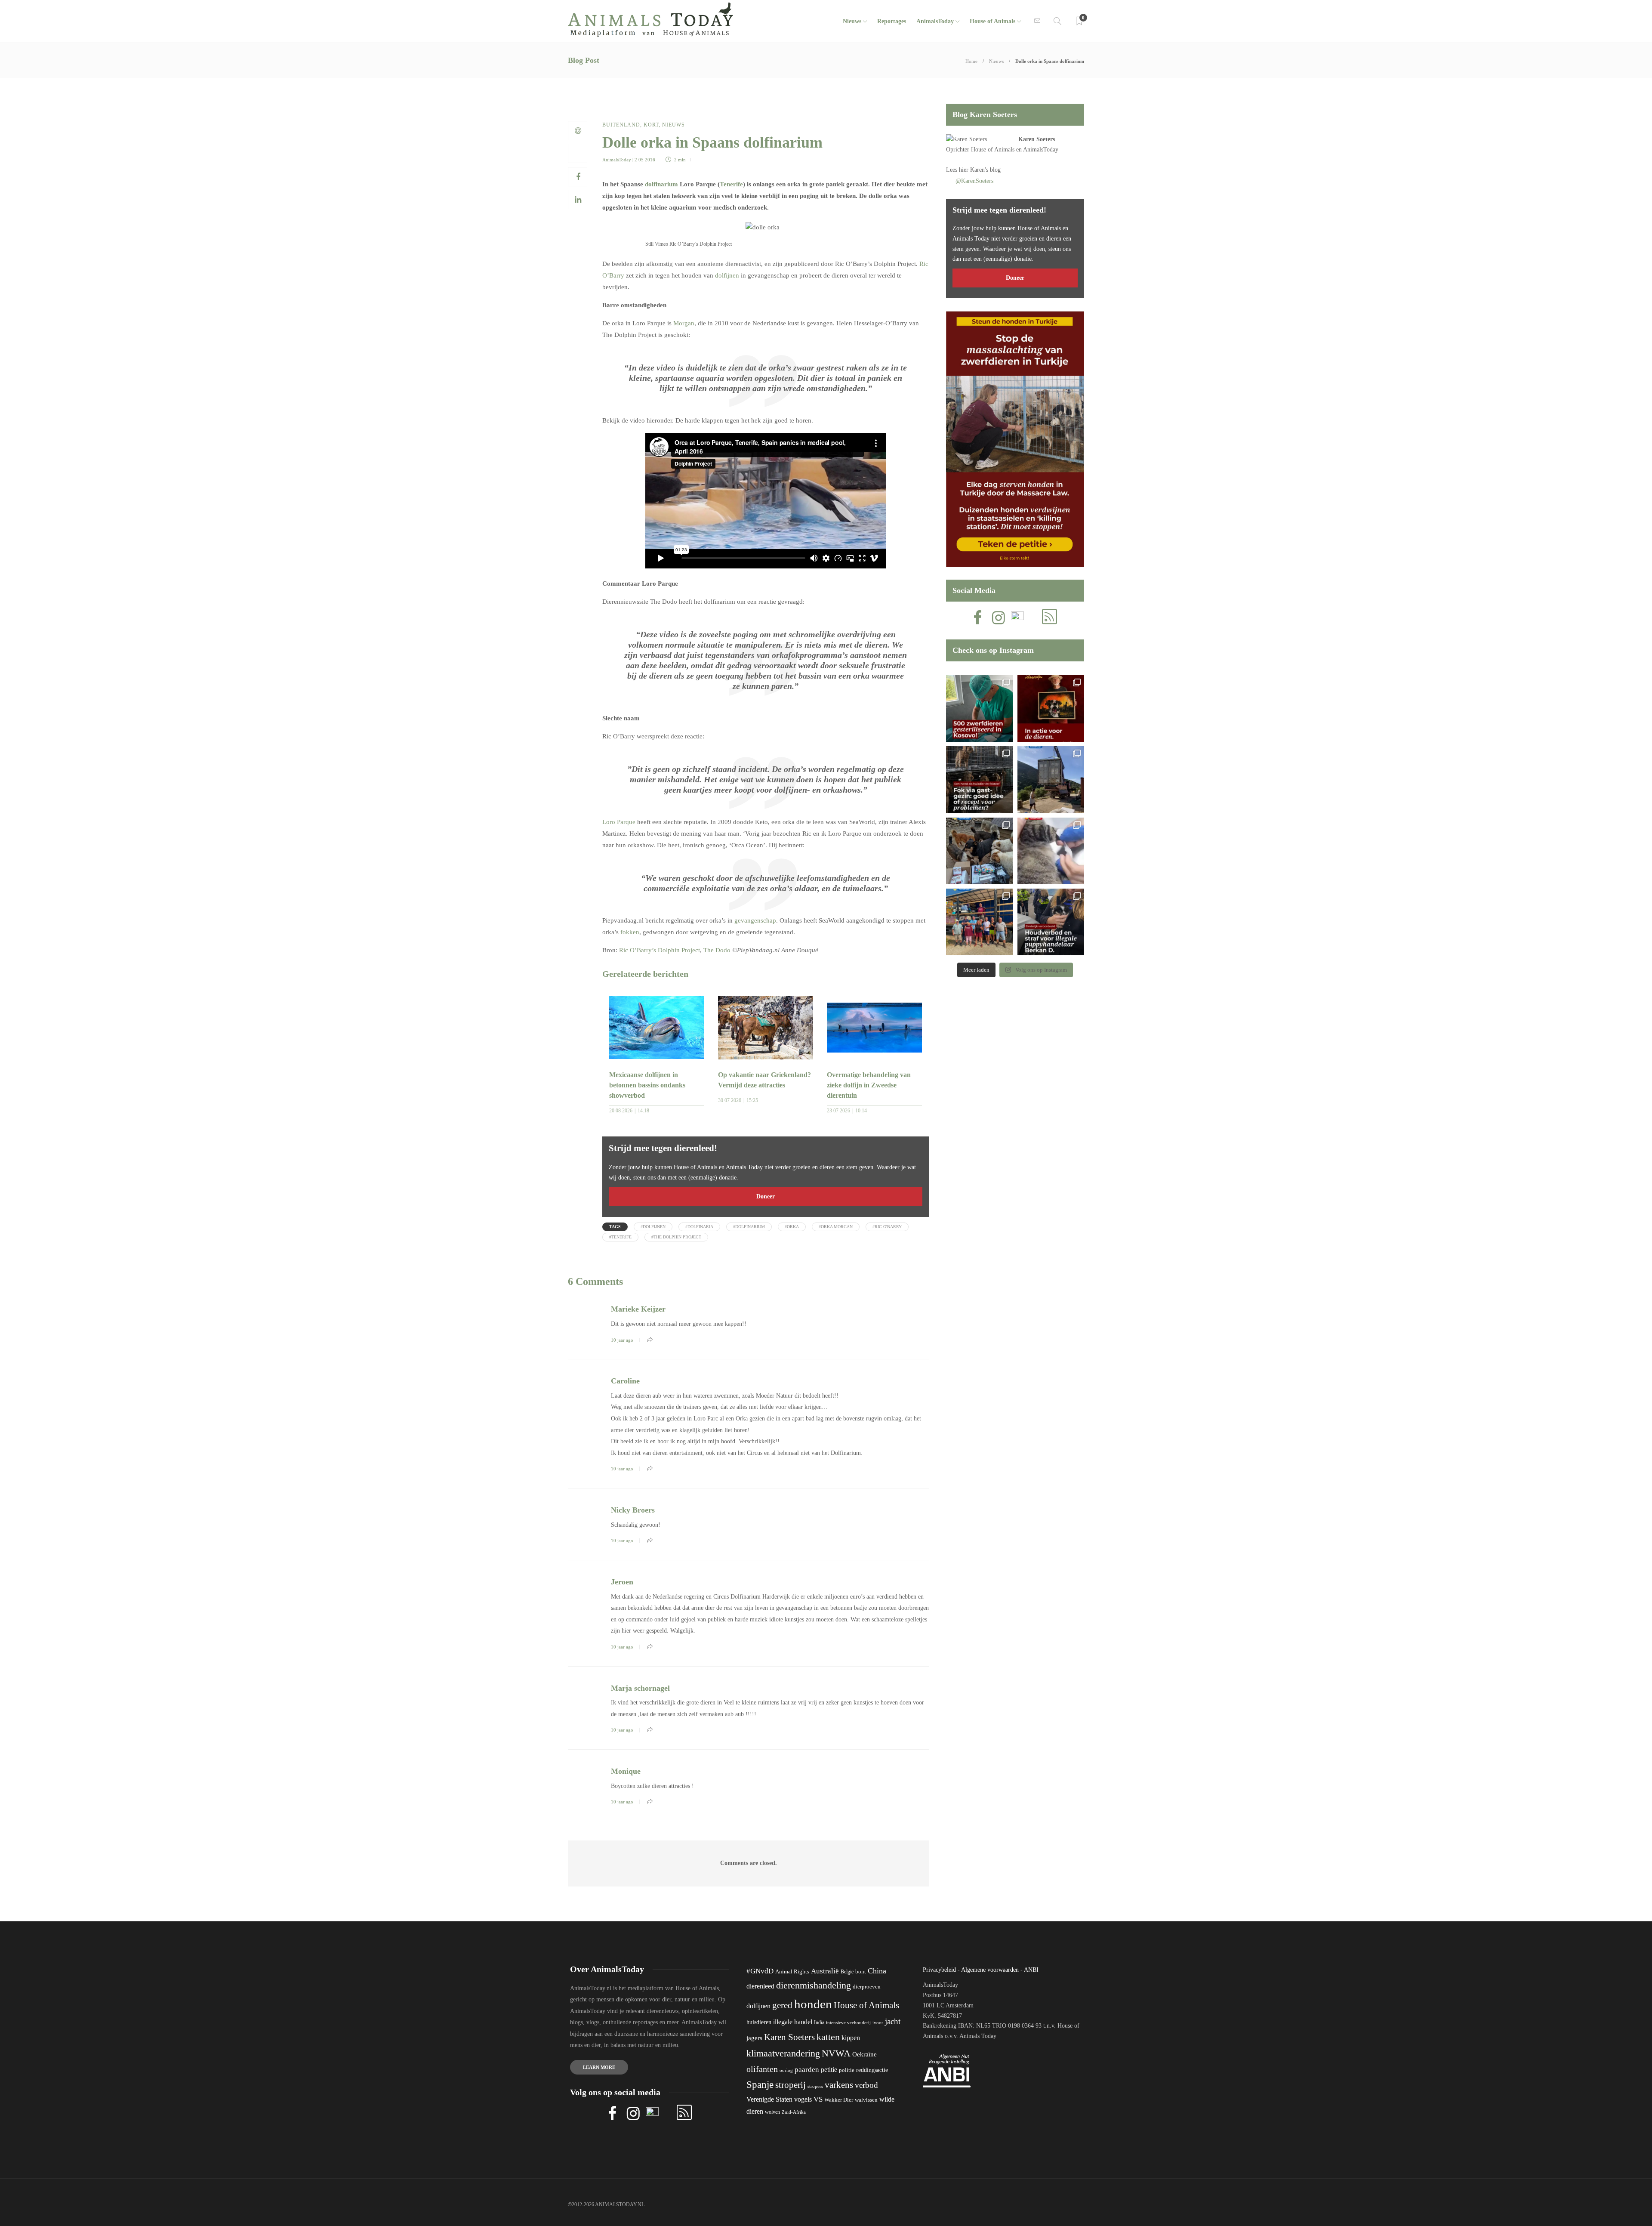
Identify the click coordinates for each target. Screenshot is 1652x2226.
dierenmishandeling (814, 1985)
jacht (893, 2021)
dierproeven (867, 1987)
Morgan (684, 323)
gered (782, 2005)
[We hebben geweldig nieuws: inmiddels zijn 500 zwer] (979, 709)
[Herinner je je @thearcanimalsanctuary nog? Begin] (1051, 780)
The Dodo (717, 950)
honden (813, 2004)
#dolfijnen (653, 1227)
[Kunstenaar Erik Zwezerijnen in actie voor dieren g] (1051, 709)
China (877, 1971)
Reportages (892, 21)
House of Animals (992, 21)
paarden (807, 2070)
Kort (651, 125)
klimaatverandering (783, 2053)
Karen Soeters (1037, 139)
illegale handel (793, 2022)
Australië (825, 1971)
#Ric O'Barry (887, 1227)
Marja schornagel (640, 1688)
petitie (829, 2070)
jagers (754, 2038)
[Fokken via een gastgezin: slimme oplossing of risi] (979, 780)
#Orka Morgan (836, 1227)
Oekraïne (865, 2054)
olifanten (762, 2069)
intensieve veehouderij (848, 2023)
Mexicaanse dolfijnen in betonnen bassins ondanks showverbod (647, 1085)
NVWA (836, 2053)
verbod (866, 2085)
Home (971, 61)
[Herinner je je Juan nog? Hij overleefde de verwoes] (1051, 851)
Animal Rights (792, 1972)
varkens (839, 2085)
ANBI (1031, 1970)
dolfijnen (727, 275)
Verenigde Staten (769, 2099)
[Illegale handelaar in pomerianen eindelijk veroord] (1051, 922)
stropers (815, 2086)
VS (818, 2099)
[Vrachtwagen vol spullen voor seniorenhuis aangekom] (979, 922)
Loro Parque (619, 822)
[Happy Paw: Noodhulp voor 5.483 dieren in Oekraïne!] (979, 851)
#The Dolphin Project (676, 1237)
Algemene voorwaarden (990, 1970)
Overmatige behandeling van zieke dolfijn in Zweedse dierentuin (869, 1085)
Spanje (760, 2084)
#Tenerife (620, 1237)
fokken (630, 932)
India (819, 2022)
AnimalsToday (617, 160)
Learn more (599, 2067)
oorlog (786, 2070)
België (847, 1972)
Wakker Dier (839, 2100)
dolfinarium (661, 184)
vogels (803, 2099)
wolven (772, 2112)
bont (861, 1972)
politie (847, 2070)
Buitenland (621, 125)
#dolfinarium (749, 1227)
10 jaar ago (622, 1340)
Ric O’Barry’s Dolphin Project (660, 950)
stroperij (791, 2085)
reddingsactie (872, 2070)
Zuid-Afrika (794, 2112)
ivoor (878, 2022)
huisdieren (759, 2022)
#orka (792, 1227)
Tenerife (731, 184)
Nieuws (852, 21)
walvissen (866, 2100)
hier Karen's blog (980, 170)
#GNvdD (760, 1971)
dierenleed (760, 1986)
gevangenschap (755, 920)
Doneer (766, 1196)
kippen (851, 2038)
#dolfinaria (699, 1227)
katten (828, 2037)
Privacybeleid (939, 1970)
